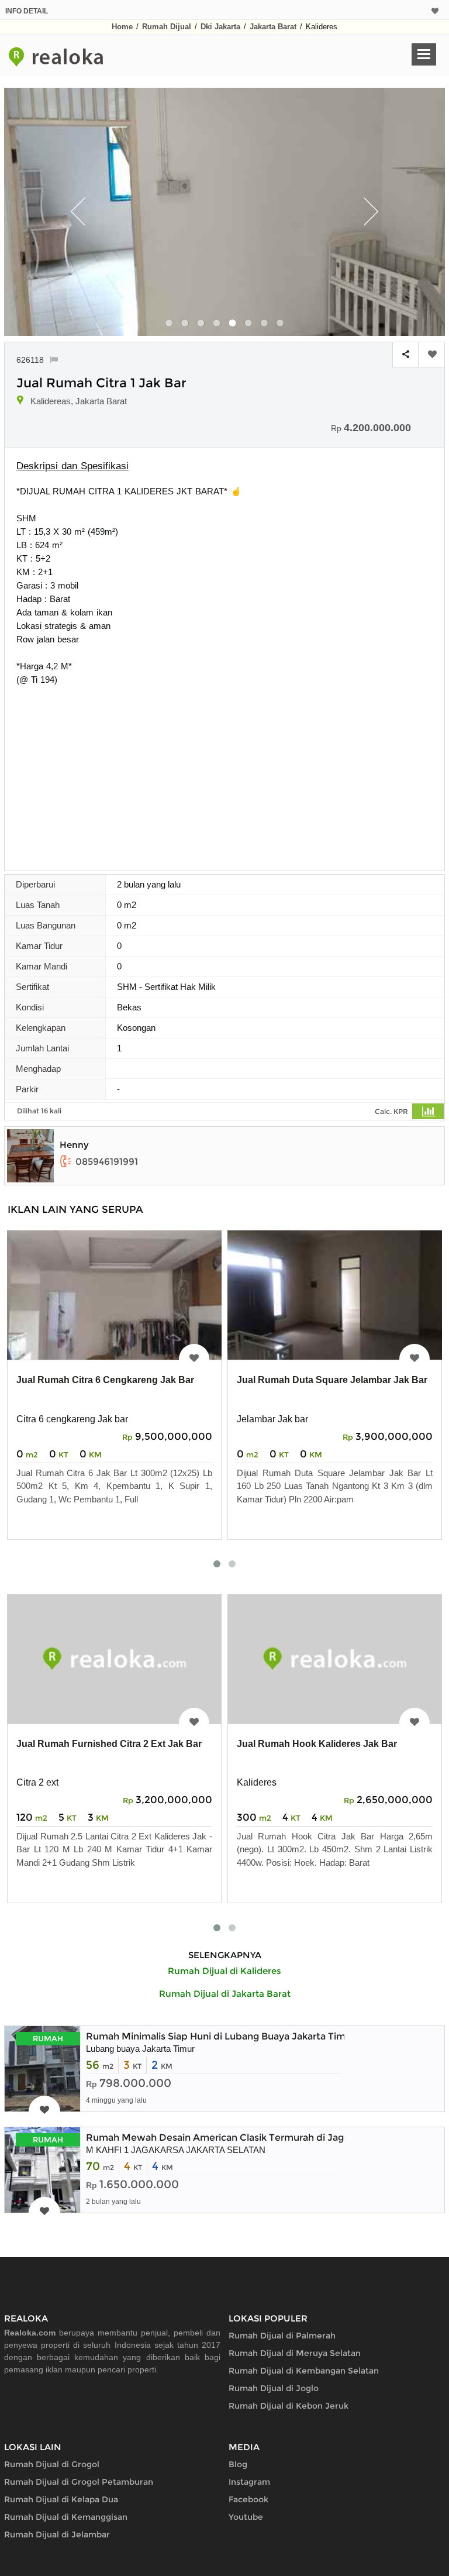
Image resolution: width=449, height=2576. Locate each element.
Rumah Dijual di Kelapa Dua (61, 2499)
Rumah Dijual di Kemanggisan (66, 2517)
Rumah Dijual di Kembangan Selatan (304, 2371)
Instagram (249, 2482)
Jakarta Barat (273, 27)
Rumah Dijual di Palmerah (282, 2336)
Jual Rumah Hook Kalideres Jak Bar (317, 1744)
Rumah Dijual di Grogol (52, 2464)
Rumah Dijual (167, 27)
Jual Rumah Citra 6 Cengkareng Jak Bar (105, 1380)
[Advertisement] (224, 774)
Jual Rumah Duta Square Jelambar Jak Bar (332, 1380)
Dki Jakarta (220, 27)
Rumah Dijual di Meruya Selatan (295, 2353)
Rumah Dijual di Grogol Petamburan (79, 2482)
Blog (238, 2464)
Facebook (248, 2499)
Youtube (246, 2517)
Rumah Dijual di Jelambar (57, 2534)
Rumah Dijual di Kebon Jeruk (289, 2406)
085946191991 (107, 1162)
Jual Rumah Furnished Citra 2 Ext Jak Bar (109, 1744)
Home (122, 27)
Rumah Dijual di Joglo (274, 2388)
